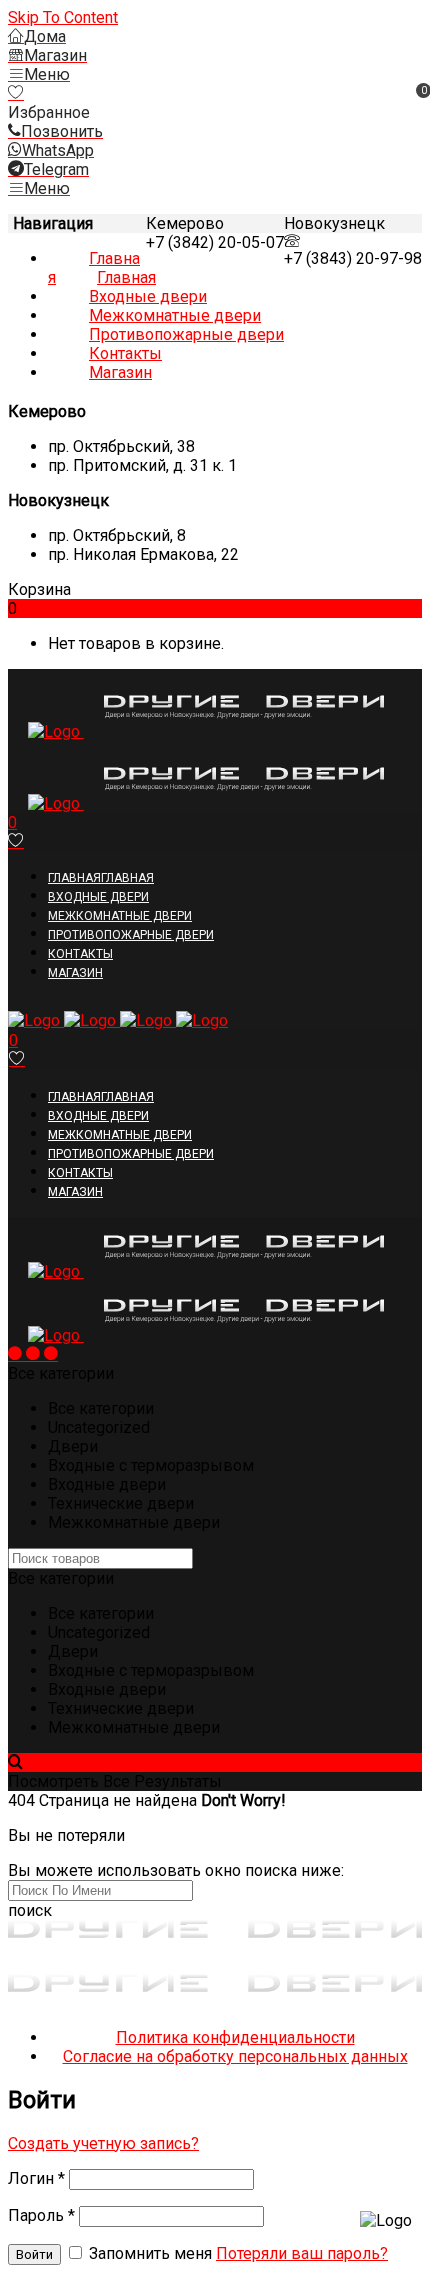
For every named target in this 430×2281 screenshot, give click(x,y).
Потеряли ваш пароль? (302, 2253)
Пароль (41, 2215)
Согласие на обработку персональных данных (235, 2056)
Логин (36, 2178)
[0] (16, 93)
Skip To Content (63, 17)
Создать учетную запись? (103, 2143)
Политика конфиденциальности (235, 2037)
